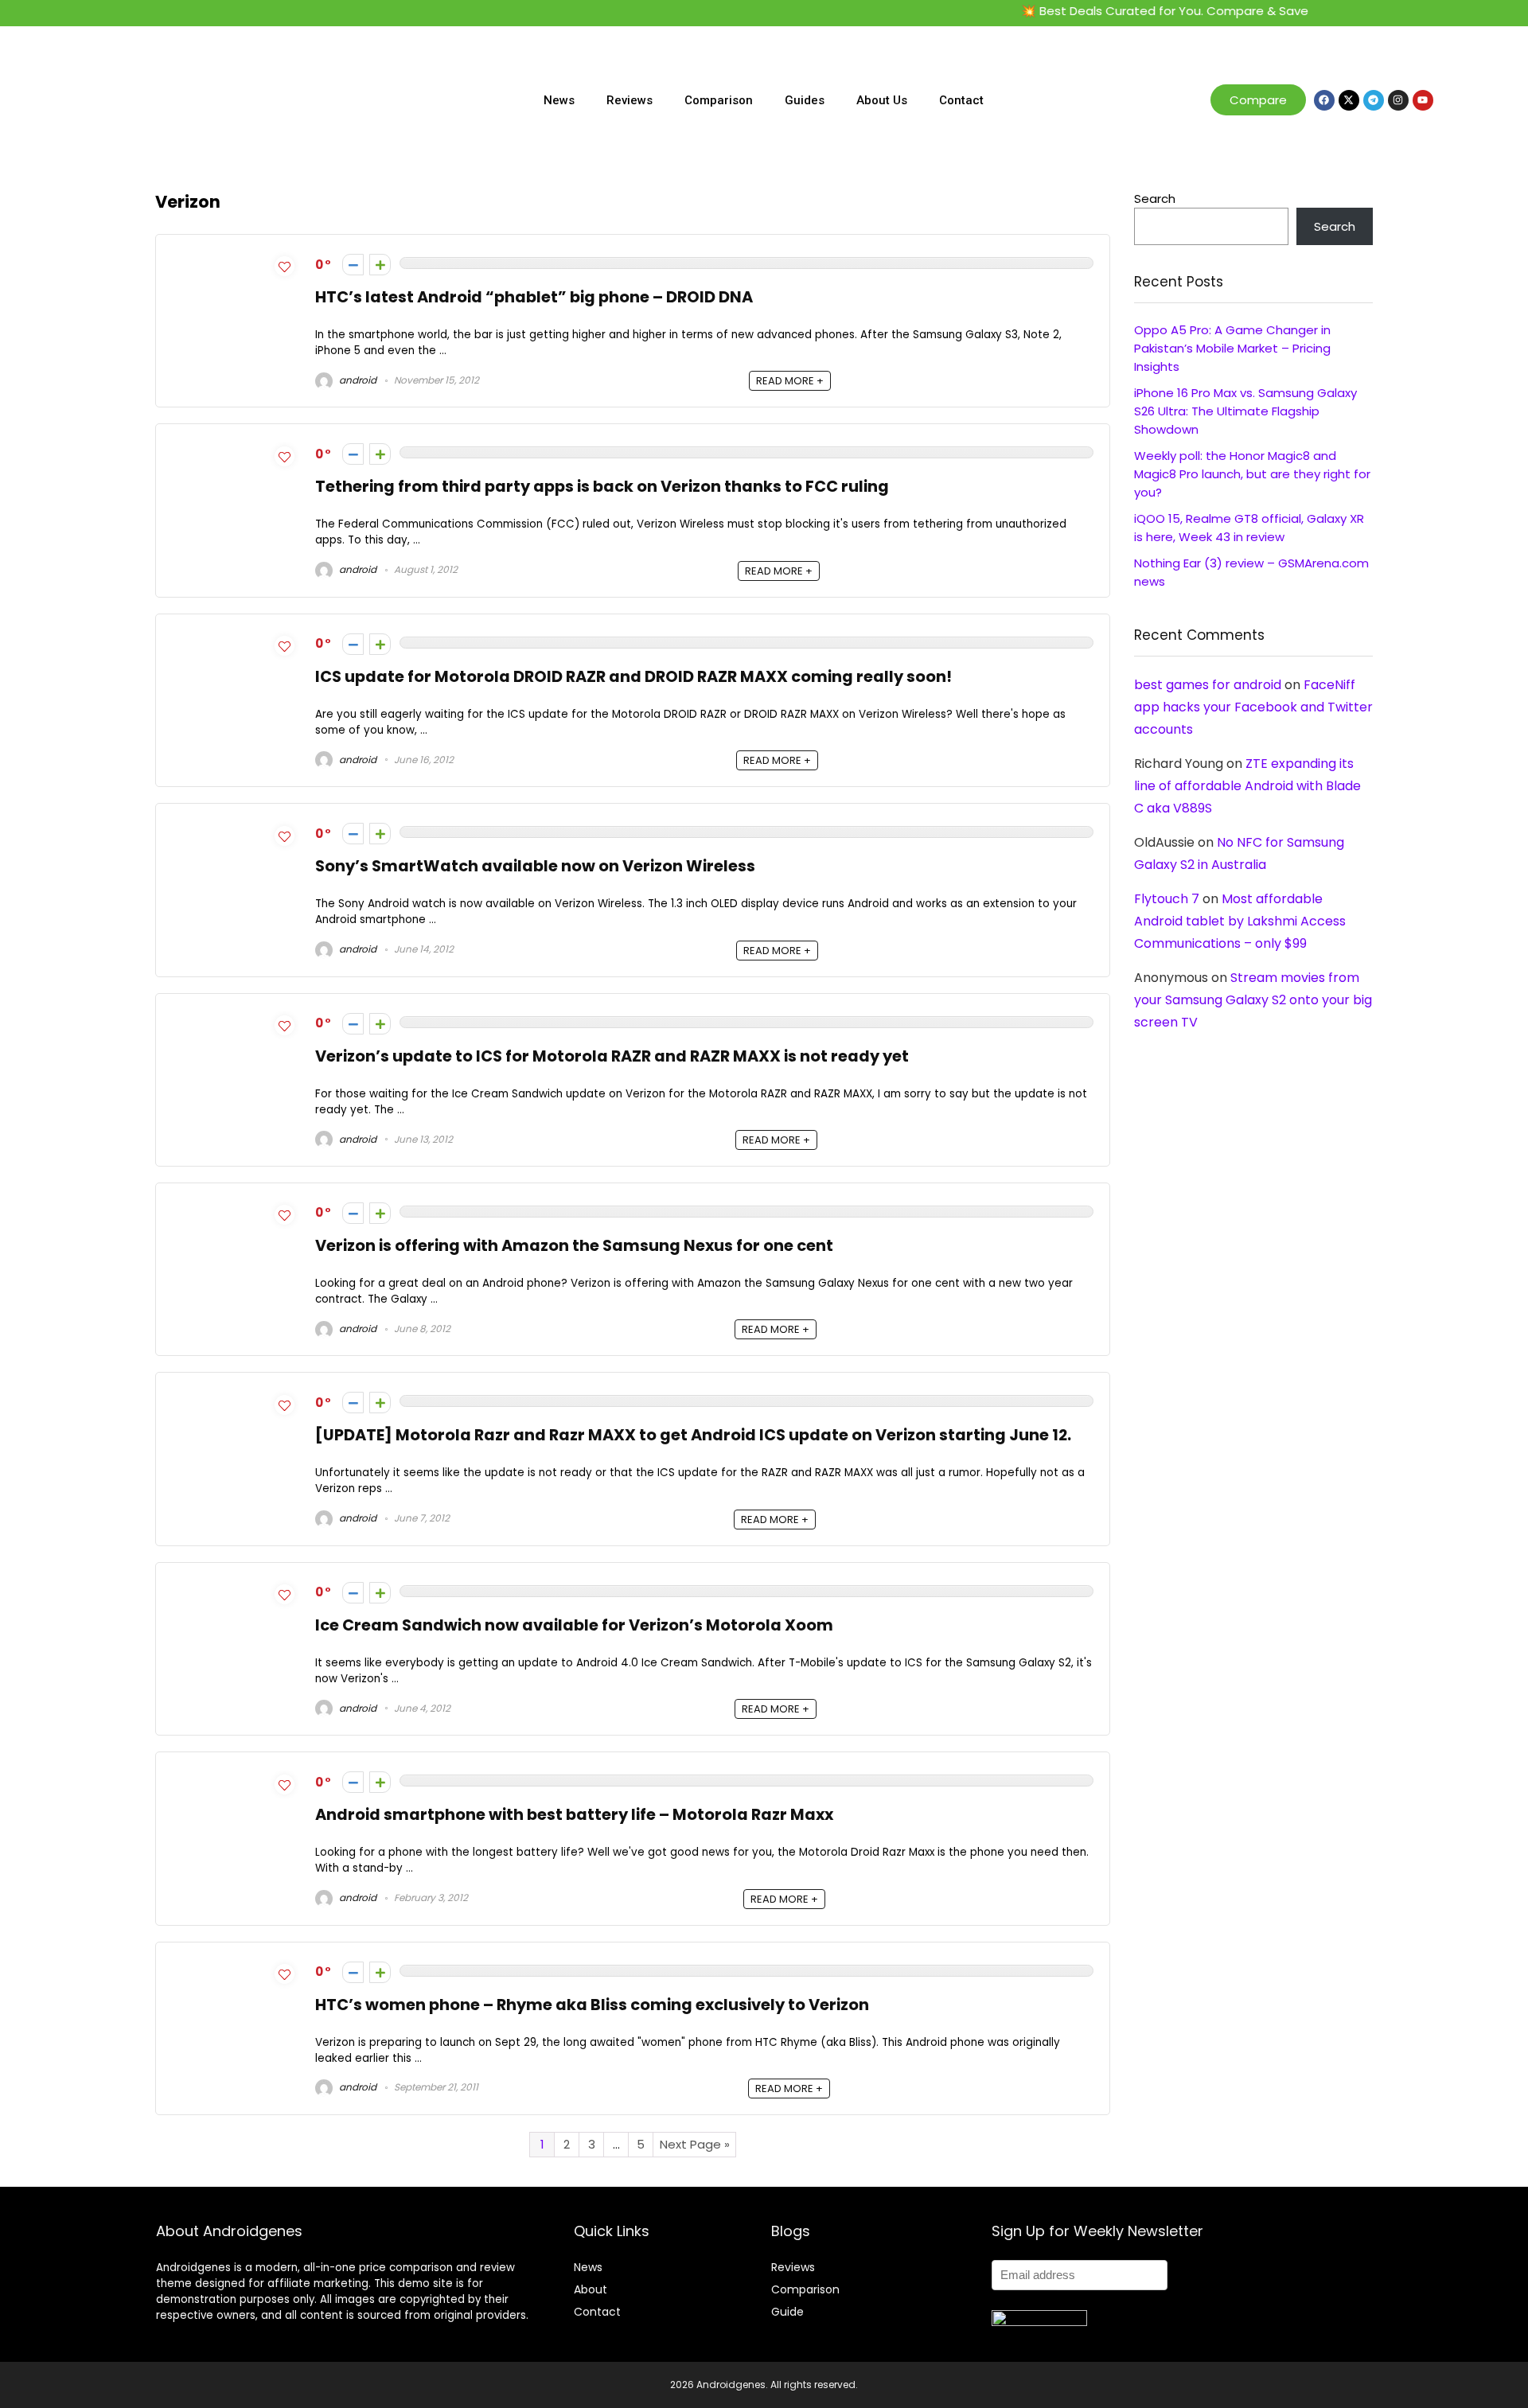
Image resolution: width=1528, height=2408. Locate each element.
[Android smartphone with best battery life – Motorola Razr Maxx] (236, 1804)
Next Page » (695, 2144)
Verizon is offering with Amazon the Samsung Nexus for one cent (574, 1246)
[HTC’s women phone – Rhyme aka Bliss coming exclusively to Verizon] (236, 1994)
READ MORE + (790, 381)
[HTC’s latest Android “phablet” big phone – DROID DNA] (236, 277)
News (559, 100)
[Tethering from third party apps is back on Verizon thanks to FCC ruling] (236, 476)
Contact (961, 100)
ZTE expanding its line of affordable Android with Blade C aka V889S (1247, 786)
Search (1155, 199)
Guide (787, 2312)
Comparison (719, 100)
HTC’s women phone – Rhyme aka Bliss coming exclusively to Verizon (592, 2005)
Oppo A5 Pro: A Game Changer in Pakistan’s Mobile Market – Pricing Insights (1232, 348)
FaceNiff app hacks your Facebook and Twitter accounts (1253, 707)
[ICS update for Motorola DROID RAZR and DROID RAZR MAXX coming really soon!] (236, 674)
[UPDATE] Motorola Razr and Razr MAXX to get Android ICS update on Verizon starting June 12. (693, 1435)
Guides (805, 100)
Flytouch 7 (1167, 899)
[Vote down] (353, 265)
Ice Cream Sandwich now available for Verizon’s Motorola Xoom (574, 1625)
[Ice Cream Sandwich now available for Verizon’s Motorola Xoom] (236, 1623)
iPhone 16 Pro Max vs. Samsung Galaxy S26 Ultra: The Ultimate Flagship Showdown (1245, 411)
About (591, 2289)
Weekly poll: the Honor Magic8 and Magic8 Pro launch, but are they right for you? (1252, 474)
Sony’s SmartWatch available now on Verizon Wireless (535, 866)
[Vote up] (380, 265)
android (357, 380)
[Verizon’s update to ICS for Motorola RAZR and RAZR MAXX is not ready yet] (236, 1045)
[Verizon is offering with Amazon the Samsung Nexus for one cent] (236, 1235)
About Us (882, 100)
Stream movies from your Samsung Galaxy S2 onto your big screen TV (1253, 1000)
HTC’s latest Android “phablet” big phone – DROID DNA (534, 297)
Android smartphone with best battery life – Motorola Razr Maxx (574, 1815)
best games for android (1208, 685)
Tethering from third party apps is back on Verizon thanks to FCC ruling (602, 487)
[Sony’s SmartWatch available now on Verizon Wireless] (236, 855)
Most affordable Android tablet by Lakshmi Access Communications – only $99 (1240, 921)
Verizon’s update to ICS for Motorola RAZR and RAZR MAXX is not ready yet (612, 1056)
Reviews (630, 100)
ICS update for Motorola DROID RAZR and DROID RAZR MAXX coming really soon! (633, 677)
